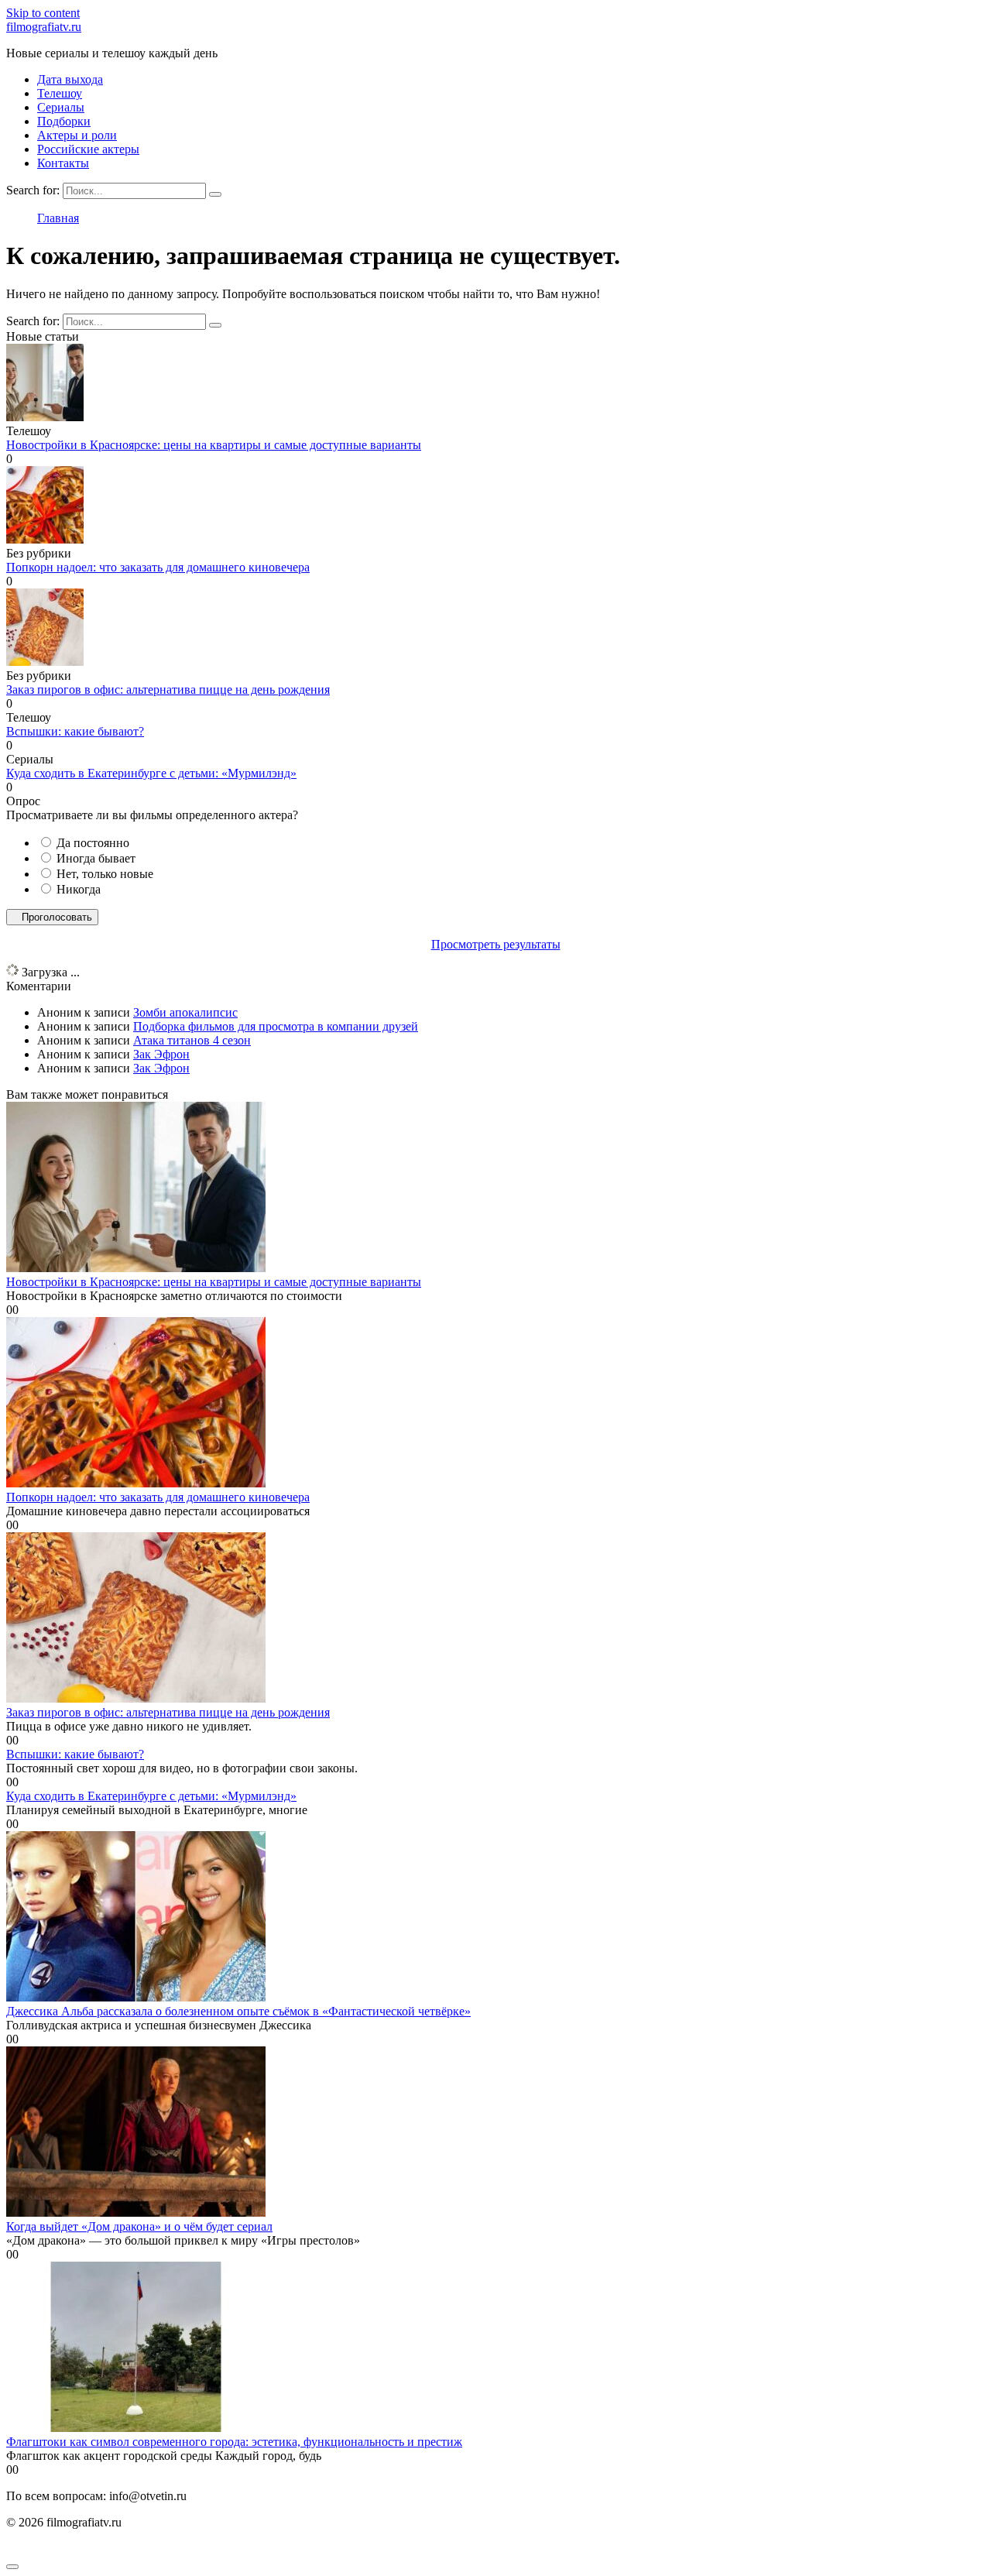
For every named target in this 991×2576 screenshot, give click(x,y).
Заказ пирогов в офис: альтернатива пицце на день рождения (168, 689)
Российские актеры (88, 149)
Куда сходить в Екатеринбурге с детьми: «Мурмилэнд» (151, 773)
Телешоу (60, 93)
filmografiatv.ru (44, 27)
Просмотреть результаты (496, 944)
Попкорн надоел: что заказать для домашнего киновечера (158, 567)
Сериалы (61, 107)
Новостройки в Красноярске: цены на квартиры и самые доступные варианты (214, 445)
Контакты (63, 163)
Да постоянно (93, 843)
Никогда (79, 889)
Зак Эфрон (161, 1054)
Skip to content (43, 13)
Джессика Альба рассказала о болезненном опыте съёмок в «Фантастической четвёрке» (238, 2011)
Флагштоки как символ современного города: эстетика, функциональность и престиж (234, 2442)
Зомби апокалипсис (185, 1012)
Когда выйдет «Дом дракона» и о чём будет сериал (139, 2226)
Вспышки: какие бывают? (75, 731)
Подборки (64, 121)
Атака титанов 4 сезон (192, 1040)
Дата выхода (70, 79)
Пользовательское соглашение (86, 2549)
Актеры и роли (77, 135)
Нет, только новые (105, 874)
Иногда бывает (96, 858)
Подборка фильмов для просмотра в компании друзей (276, 1026)
